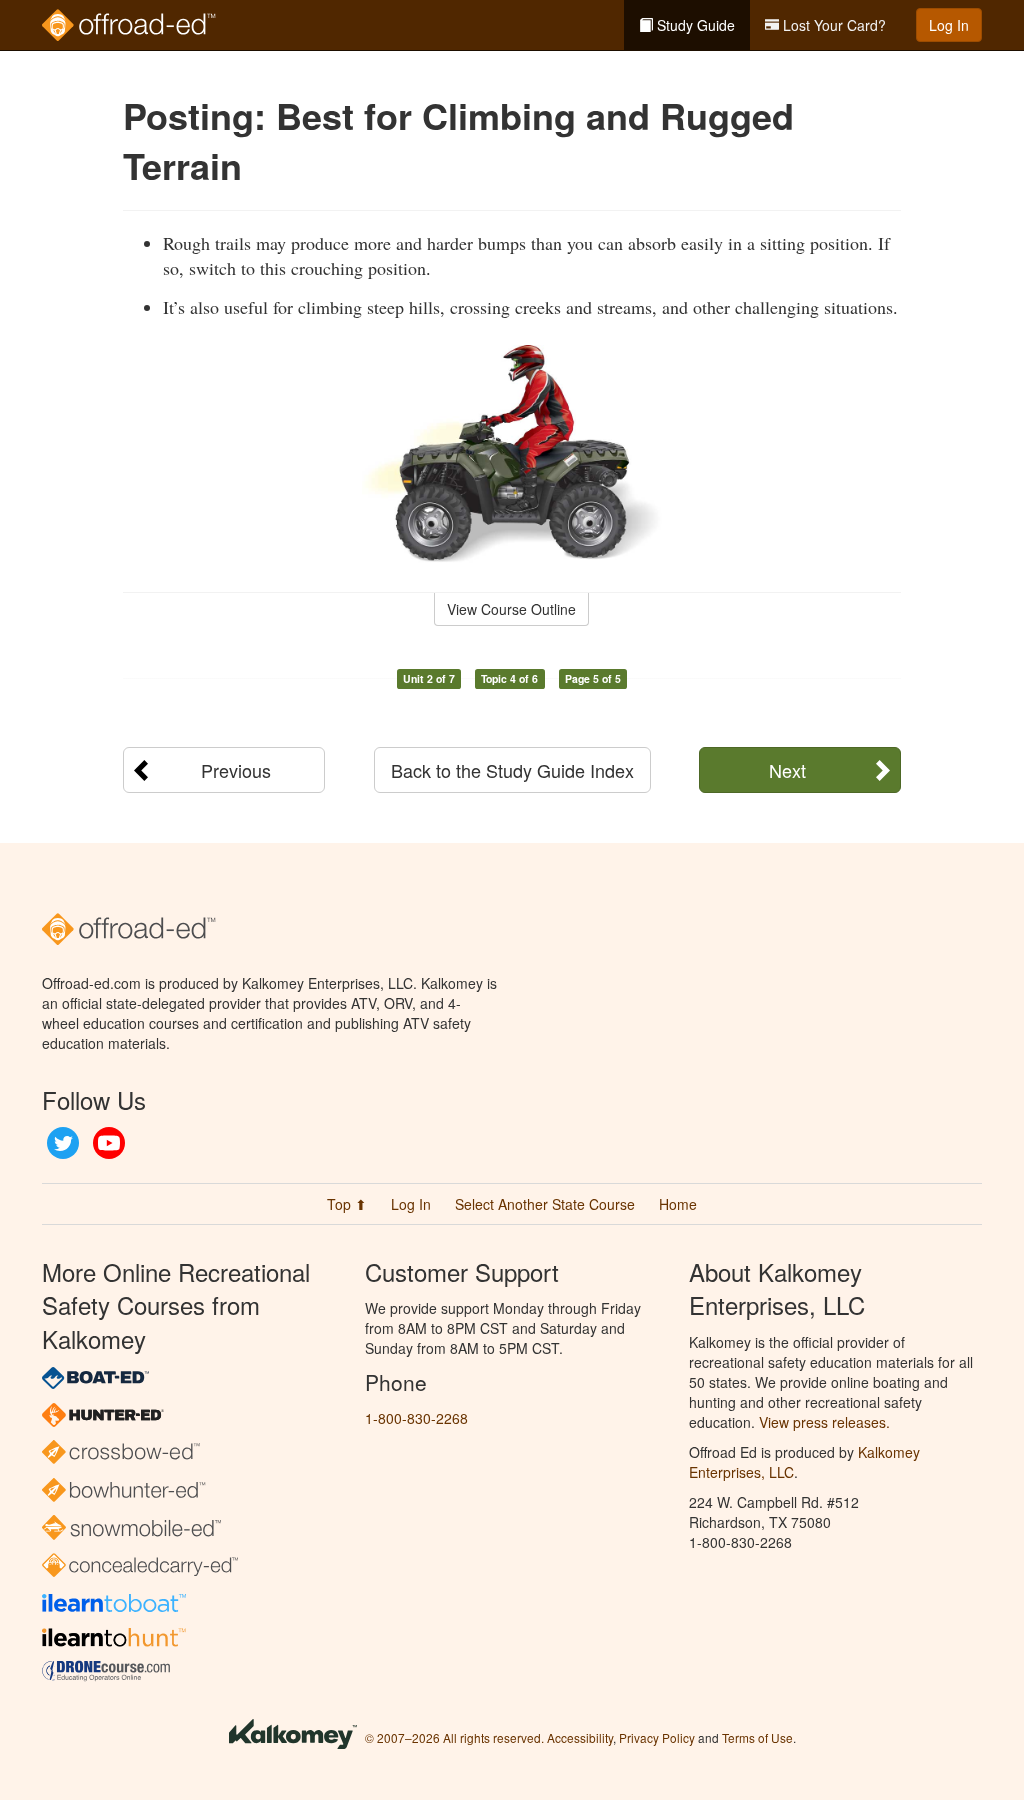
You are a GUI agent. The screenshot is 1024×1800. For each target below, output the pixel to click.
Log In (949, 25)
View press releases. (824, 1422)
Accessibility (580, 1737)
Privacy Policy (657, 1737)
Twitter (63, 1143)
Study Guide (694, 25)
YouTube (109, 1143)
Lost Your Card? (832, 25)
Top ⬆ (347, 1204)
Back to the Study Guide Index (512, 770)
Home (678, 1204)
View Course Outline (511, 609)
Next (787, 770)
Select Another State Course (545, 1204)
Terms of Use (757, 1737)
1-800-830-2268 (416, 1418)
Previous (236, 770)
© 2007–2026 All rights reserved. (454, 1737)
